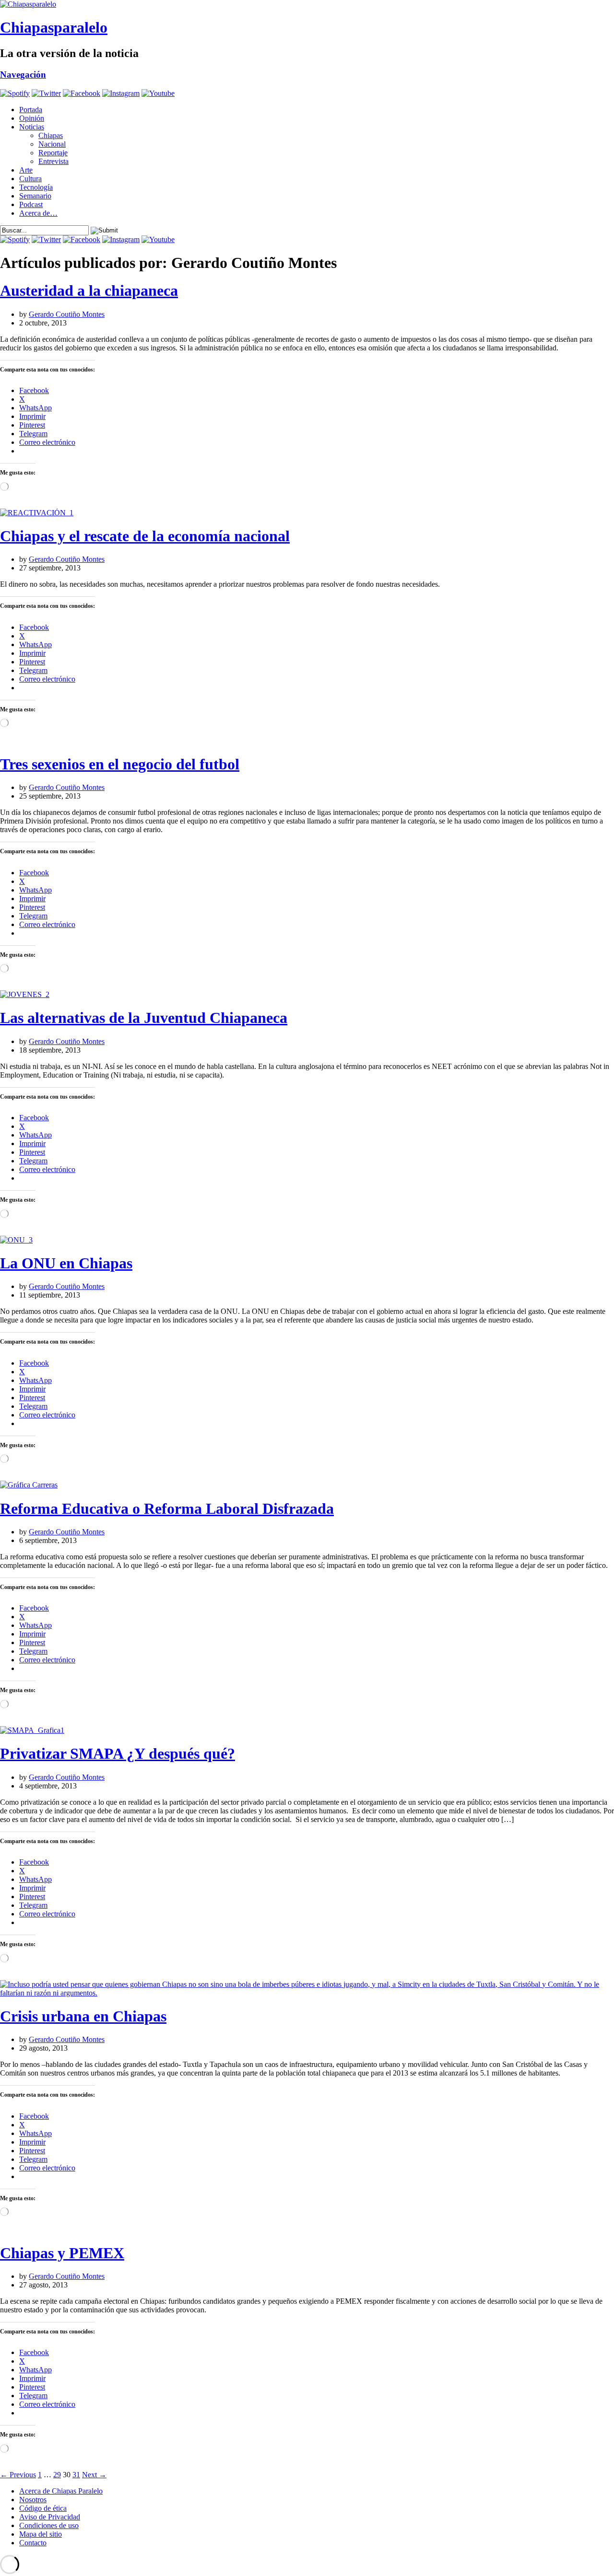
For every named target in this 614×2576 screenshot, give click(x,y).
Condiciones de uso (49, 2525)
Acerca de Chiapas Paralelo (61, 2491)
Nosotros (33, 2500)
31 (76, 2475)
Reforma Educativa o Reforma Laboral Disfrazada (167, 1508)
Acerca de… (38, 213)
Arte (26, 170)
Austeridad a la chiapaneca (89, 290)
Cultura (30, 179)
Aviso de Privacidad (50, 2517)
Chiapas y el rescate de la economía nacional (145, 536)
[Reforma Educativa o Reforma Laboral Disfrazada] (29, 1485)
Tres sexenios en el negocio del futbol (120, 764)
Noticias (32, 127)
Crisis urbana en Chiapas (83, 2016)
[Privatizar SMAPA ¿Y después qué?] (32, 1730)
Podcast (31, 204)
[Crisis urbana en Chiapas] (307, 1993)
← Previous (18, 2475)
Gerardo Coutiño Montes (67, 314)
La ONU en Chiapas (66, 1263)
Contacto (33, 2543)
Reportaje (53, 153)
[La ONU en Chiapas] (16, 1240)
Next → (94, 2475)
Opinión (32, 118)
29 (57, 2475)
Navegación (23, 75)
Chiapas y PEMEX (62, 2253)
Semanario (35, 196)
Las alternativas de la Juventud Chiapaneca (144, 1018)
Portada (31, 110)
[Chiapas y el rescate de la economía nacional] (37, 513)
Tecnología (36, 187)
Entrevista (53, 161)
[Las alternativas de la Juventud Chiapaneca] (25, 994)
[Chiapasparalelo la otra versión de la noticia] (307, 4)
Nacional (52, 144)
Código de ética (43, 2508)
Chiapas (51, 135)
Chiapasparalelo (54, 27)
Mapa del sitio (41, 2534)
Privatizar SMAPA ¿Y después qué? (118, 1753)
